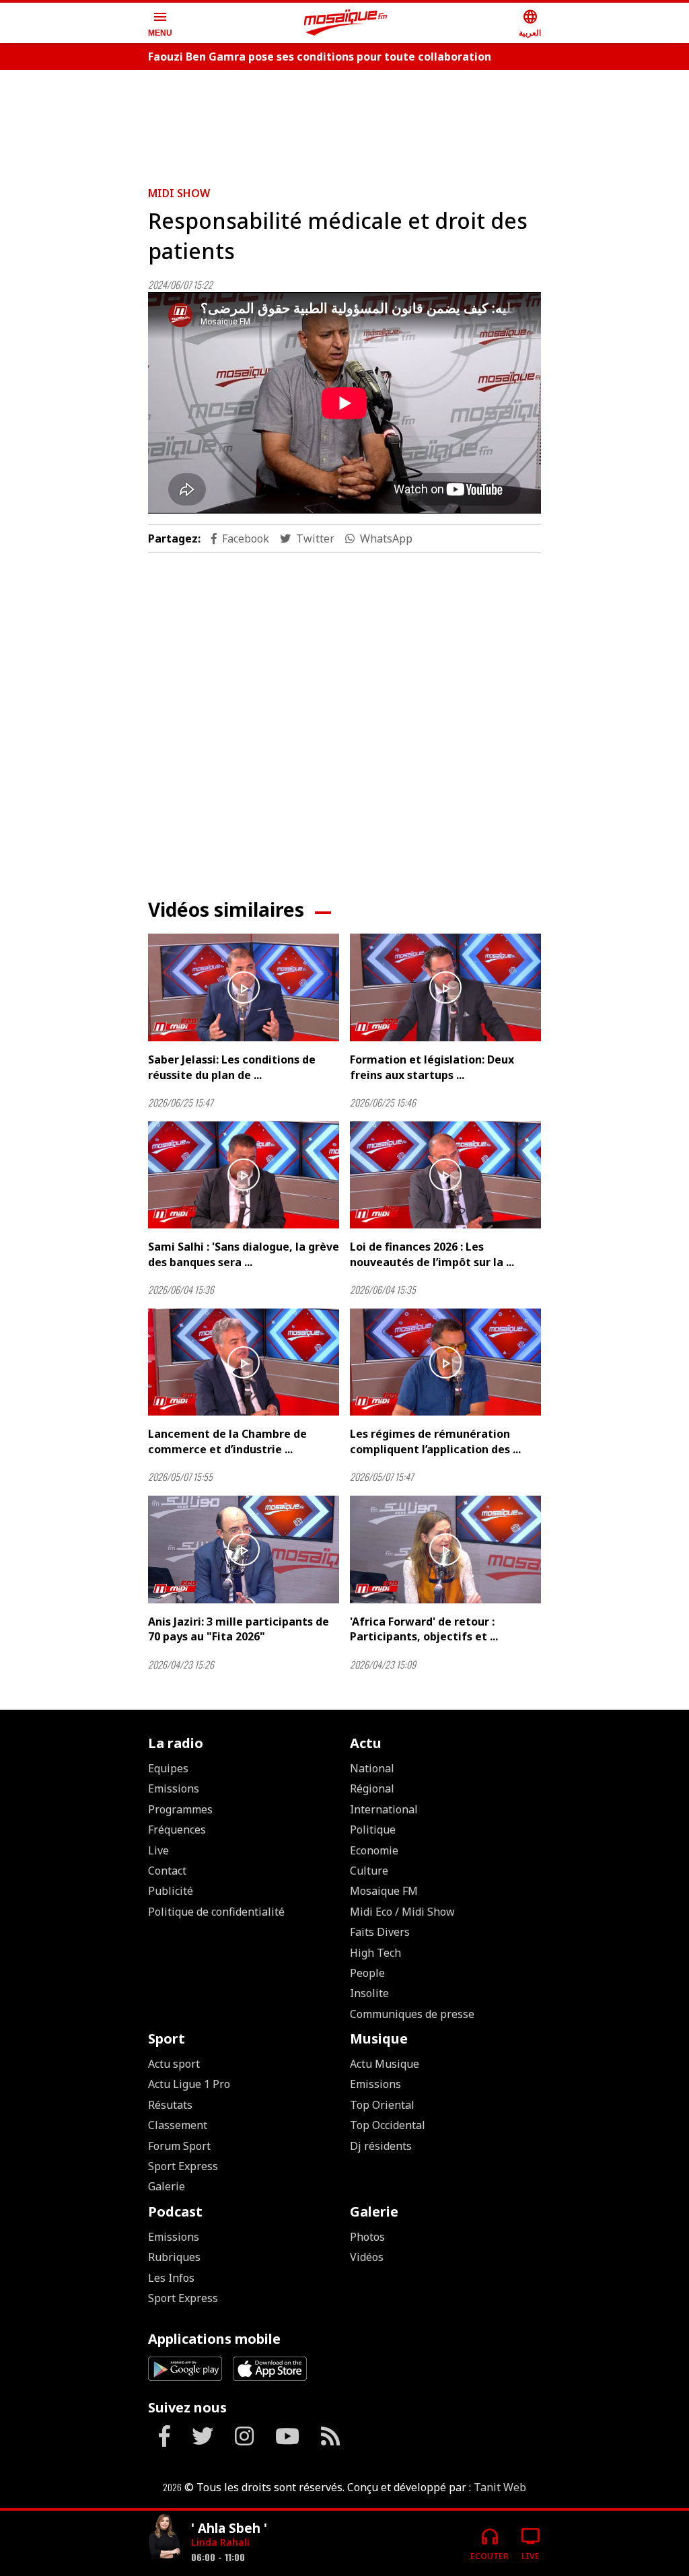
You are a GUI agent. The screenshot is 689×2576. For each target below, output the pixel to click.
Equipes (168, 1768)
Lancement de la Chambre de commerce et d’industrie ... (227, 1441)
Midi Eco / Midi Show (402, 1912)
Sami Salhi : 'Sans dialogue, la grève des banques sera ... (244, 1254)
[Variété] (164, 2538)
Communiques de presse (412, 2014)
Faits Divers (380, 1932)
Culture (369, 1871)
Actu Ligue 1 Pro (189, 2084)
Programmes (180, 1809)
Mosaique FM (384, 1891)
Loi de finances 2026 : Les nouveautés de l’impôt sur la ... (432, 1254)
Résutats (170, 2105)
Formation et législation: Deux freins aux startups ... (432, 1067)
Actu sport (174, 2064)
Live (158, 1850)
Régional (372, 1788)
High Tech (375, 1953)
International (384, 1809)
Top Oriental (382, 2105)
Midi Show (179, 193)
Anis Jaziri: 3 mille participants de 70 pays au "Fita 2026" (239, 1629)
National (372, 1768)
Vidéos (367, 2257)
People (367, 1973)
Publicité (171, 1891)
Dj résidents (381, 2146)
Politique (373, 1830)
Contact (167, 1871)
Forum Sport (179, 2146)
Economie (374, 1850)
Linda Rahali (220, 2542)
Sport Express (183, 2166)
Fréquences (177, 1830)
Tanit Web (500, 2487)
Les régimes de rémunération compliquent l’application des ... (435, 1441)
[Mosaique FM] (346, 23)
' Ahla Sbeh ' (229, 2528)
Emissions (174, 1788)
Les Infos (171, 2278)
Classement (178, 2125)
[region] (344, 123)
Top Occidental (388, 2125)
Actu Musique (385, 2064)
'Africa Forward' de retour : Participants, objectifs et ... (424, 1629)
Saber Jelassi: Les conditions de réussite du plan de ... (232, 1067)
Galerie (167, 2186)
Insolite (369, 1993)
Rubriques (174, 2257)
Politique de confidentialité (216, 1912)
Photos (367, 2237)
